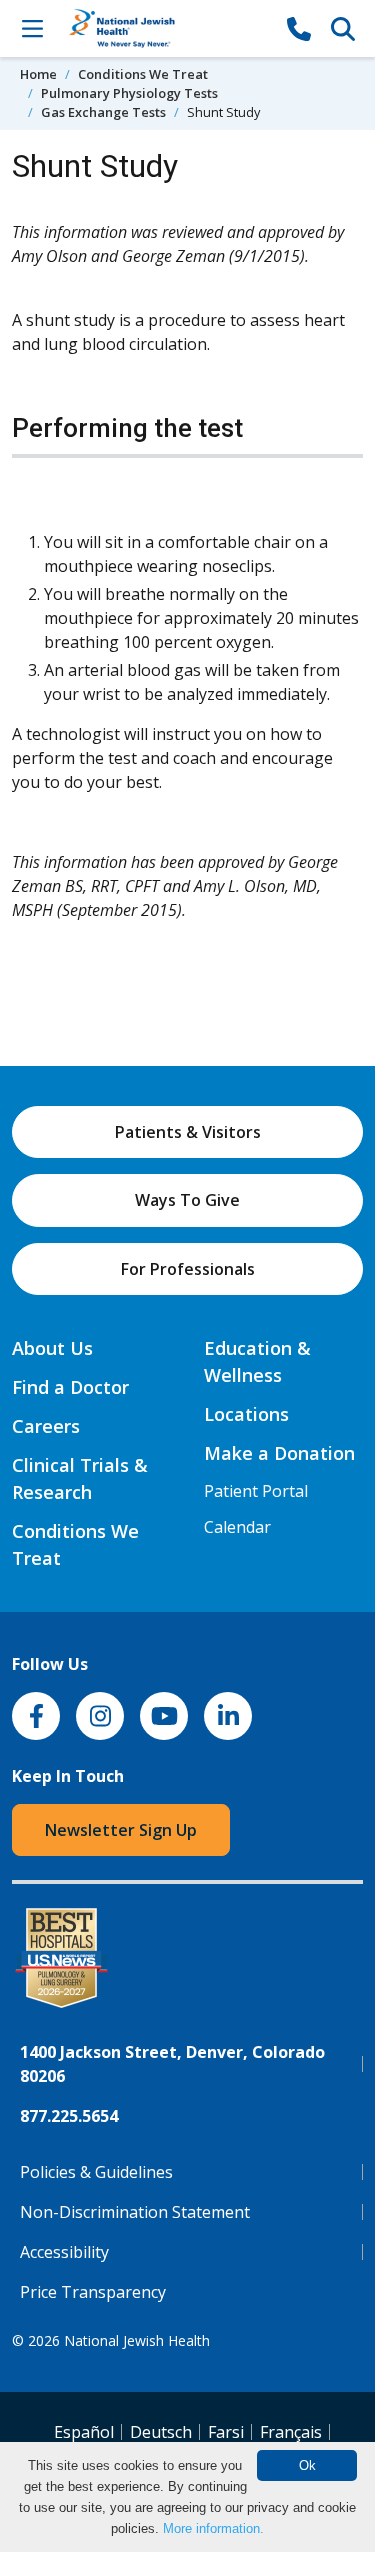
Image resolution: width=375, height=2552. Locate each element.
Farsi (226, 2432)
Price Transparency (93, 2292)
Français (291, 2432)
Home (38, 74)
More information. (213, 2528)
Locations (246, 1414)
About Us (52, 1348)
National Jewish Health (137, 2340)
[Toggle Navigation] (32, 28)
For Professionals (188, 1269)
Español (84, 2432)
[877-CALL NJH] (299, 28)
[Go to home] (165, 28)
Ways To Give (187, 1200)
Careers (46, 1426)
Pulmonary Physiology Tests (129, 93)
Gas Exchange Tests (103, 112)
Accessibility (64, 2252)
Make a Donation (279, 1453)
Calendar (237, 1527)
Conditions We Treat (143, 74)
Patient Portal (256, 1491)
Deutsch (161, 2432)
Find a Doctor (70, 1387)
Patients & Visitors (188, 1132)
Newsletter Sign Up (121, 1830)
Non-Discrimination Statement (135, 2212)
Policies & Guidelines (96, 2172)
